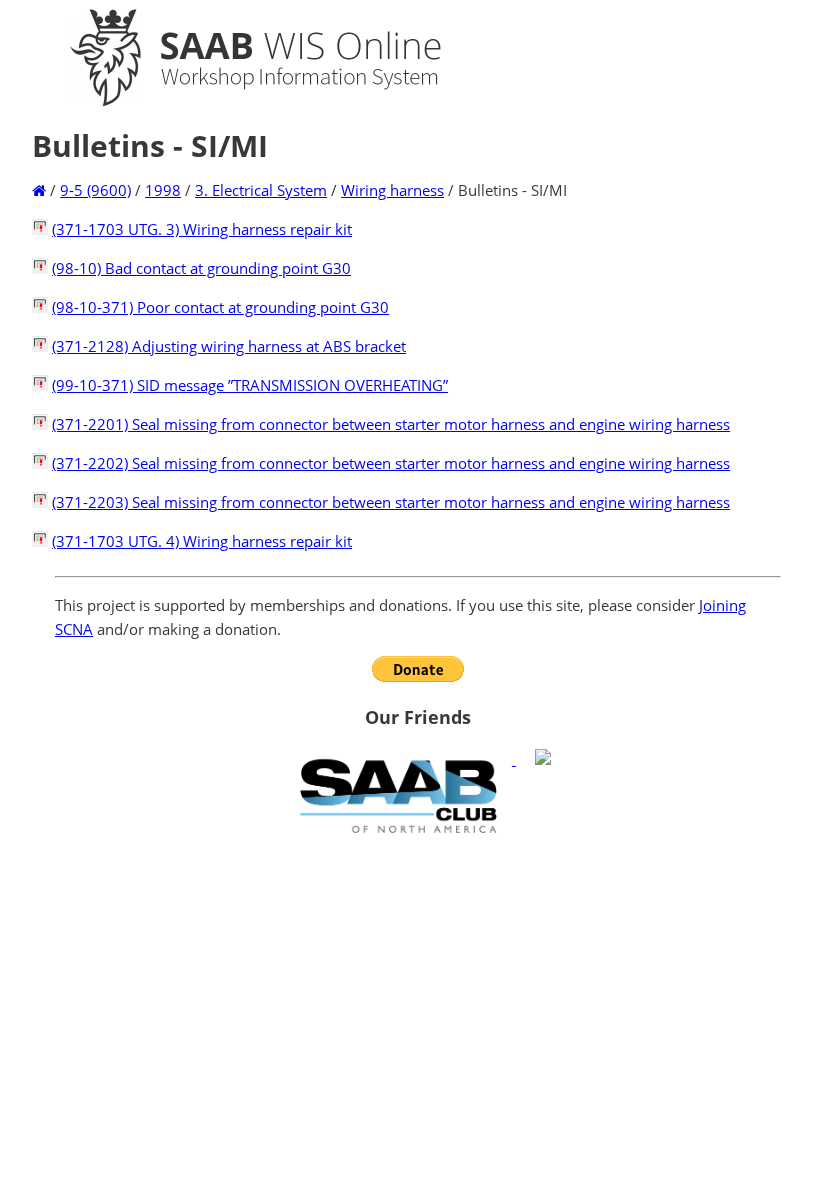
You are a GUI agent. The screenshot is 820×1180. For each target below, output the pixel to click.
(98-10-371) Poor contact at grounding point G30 (220, 307)
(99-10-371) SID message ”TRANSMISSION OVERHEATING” (250, 385)
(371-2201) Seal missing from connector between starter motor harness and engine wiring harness (391, 424)
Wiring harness (392, 190)
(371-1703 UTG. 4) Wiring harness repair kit (202, 541)
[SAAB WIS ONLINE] (238, 102)
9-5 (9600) (95, 190)
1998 (163, 190)
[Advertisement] (418, 987)
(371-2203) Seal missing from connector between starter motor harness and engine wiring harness (391, 502)
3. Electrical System (261, 190)
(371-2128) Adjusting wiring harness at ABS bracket (229, 346)
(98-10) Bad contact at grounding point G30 (201, 268)
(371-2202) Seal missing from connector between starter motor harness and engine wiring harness (391, 463)
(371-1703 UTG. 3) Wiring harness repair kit (202, 229)
